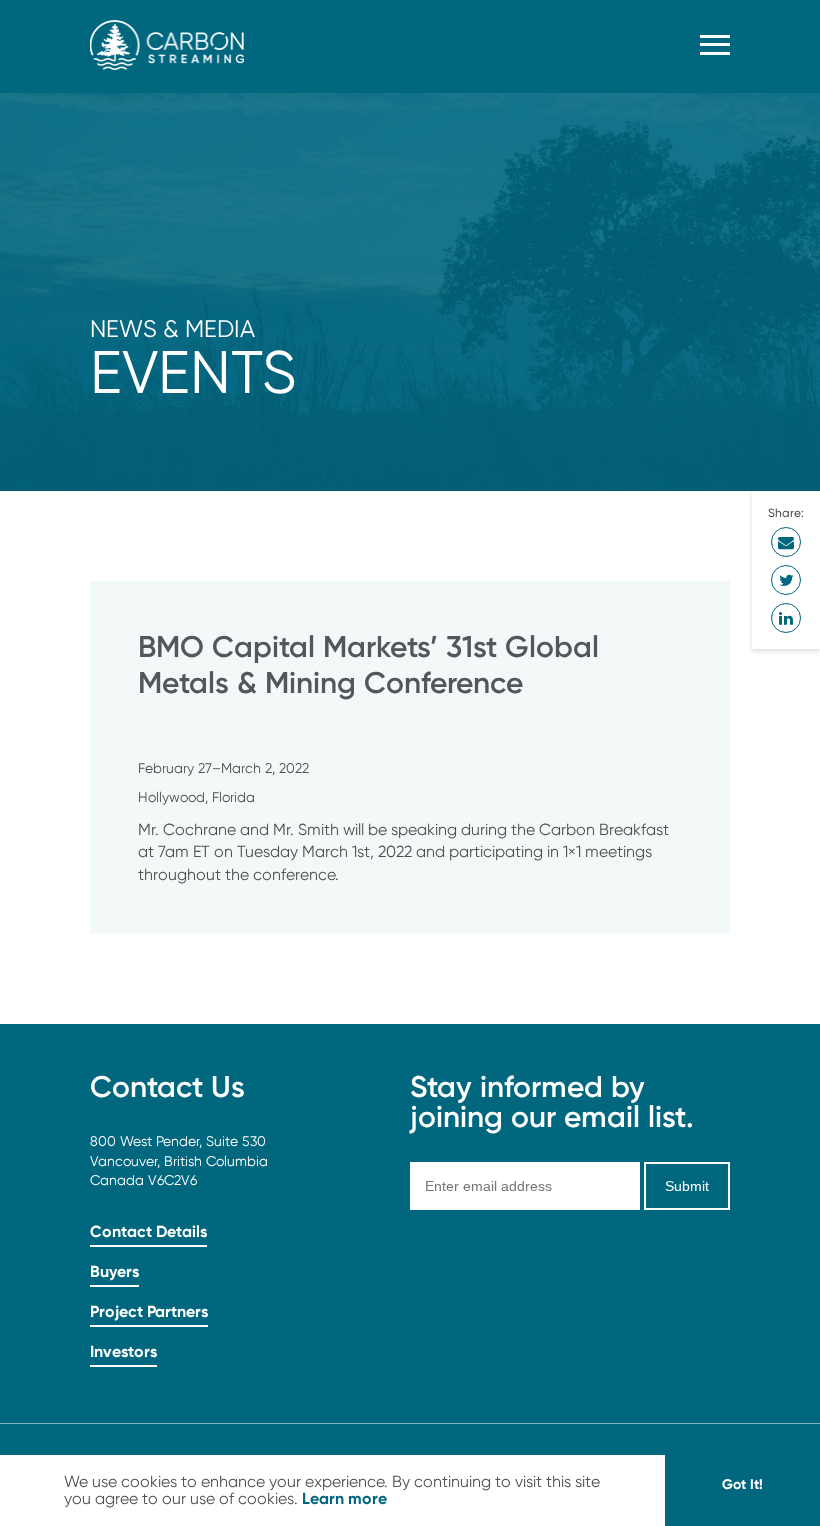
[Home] (167, 64)
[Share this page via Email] (786, 542)
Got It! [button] (742, 1484)
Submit (687, 1186)
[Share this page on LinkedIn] (786, 618)
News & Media (172, 328)
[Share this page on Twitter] (786, 580)
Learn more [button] (344, 1498)
